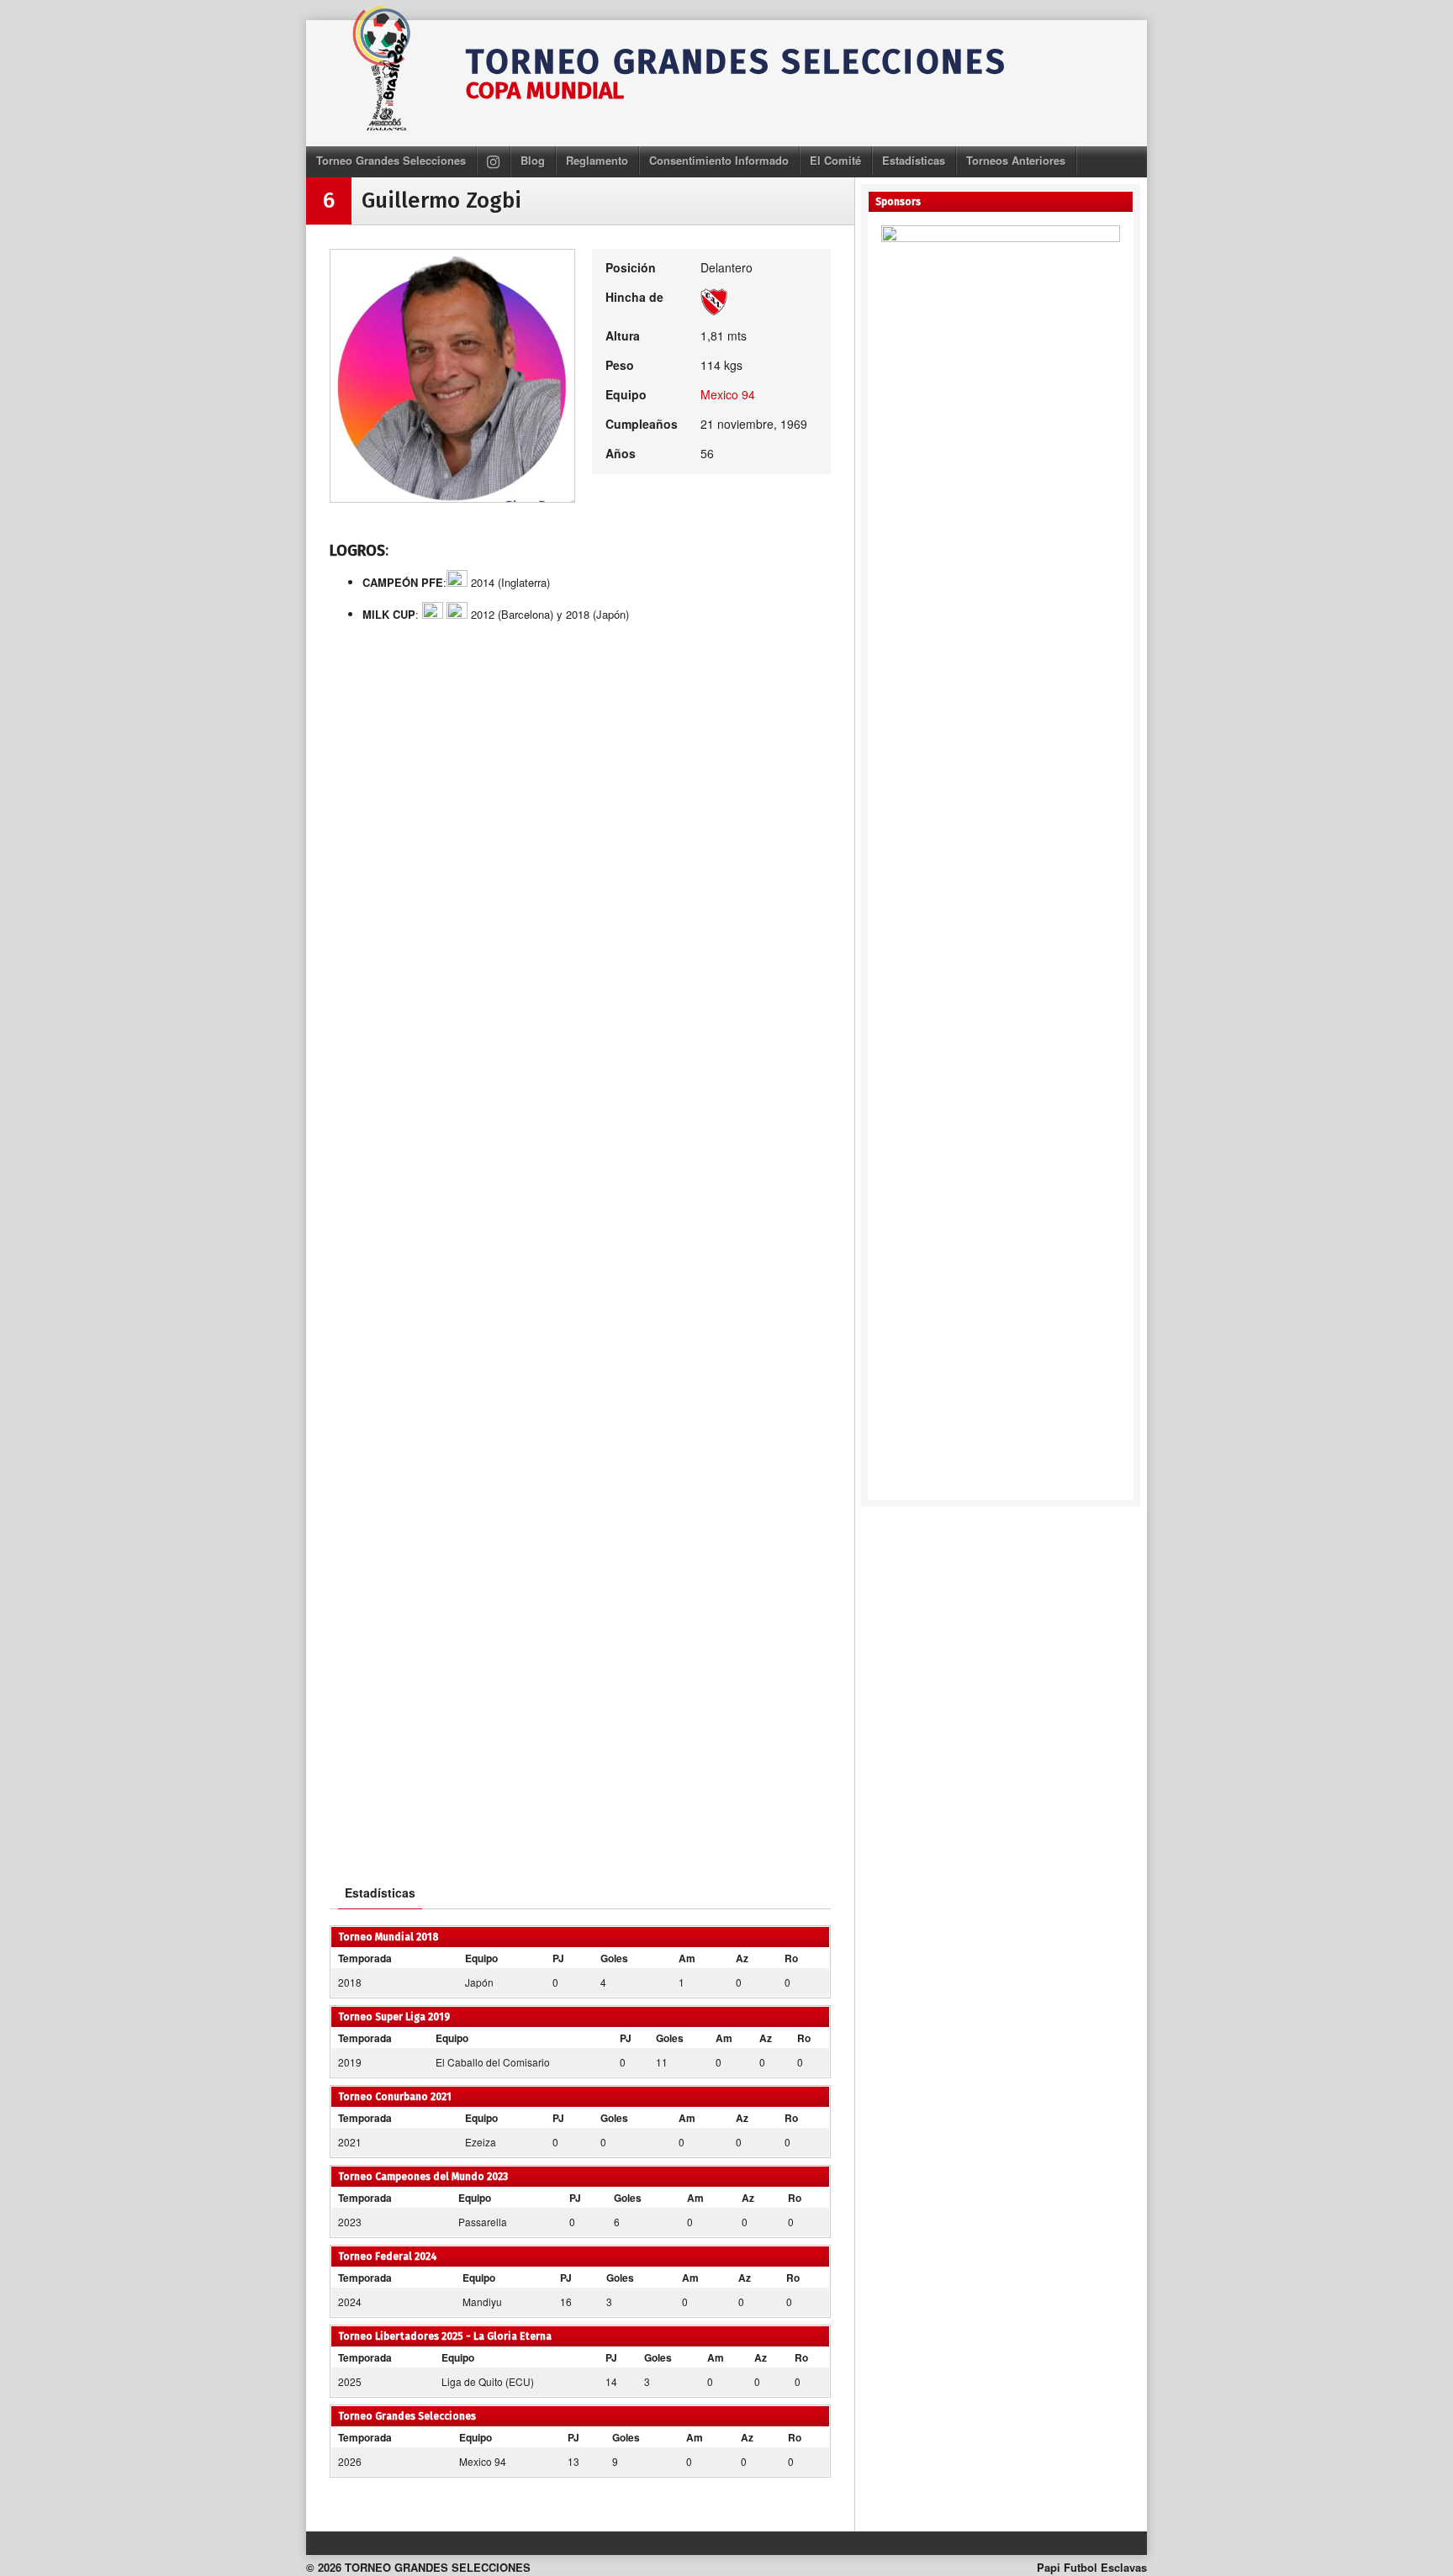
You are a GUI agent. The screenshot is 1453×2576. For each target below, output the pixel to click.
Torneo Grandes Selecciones (391, 160)
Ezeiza (481, 2142)
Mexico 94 (728, 394)
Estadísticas (914, 160)
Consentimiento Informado (719, 160)
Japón (479, 1982)
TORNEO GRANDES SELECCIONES (736, 62)
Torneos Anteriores (1016, 160)
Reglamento (597, 160)
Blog (533, 160)
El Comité (835, 160)
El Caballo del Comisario (493, 2062)
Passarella (483, 2222)
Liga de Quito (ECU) (488, 2381)
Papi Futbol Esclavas (1092, 2567)
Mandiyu (482, 2302)
